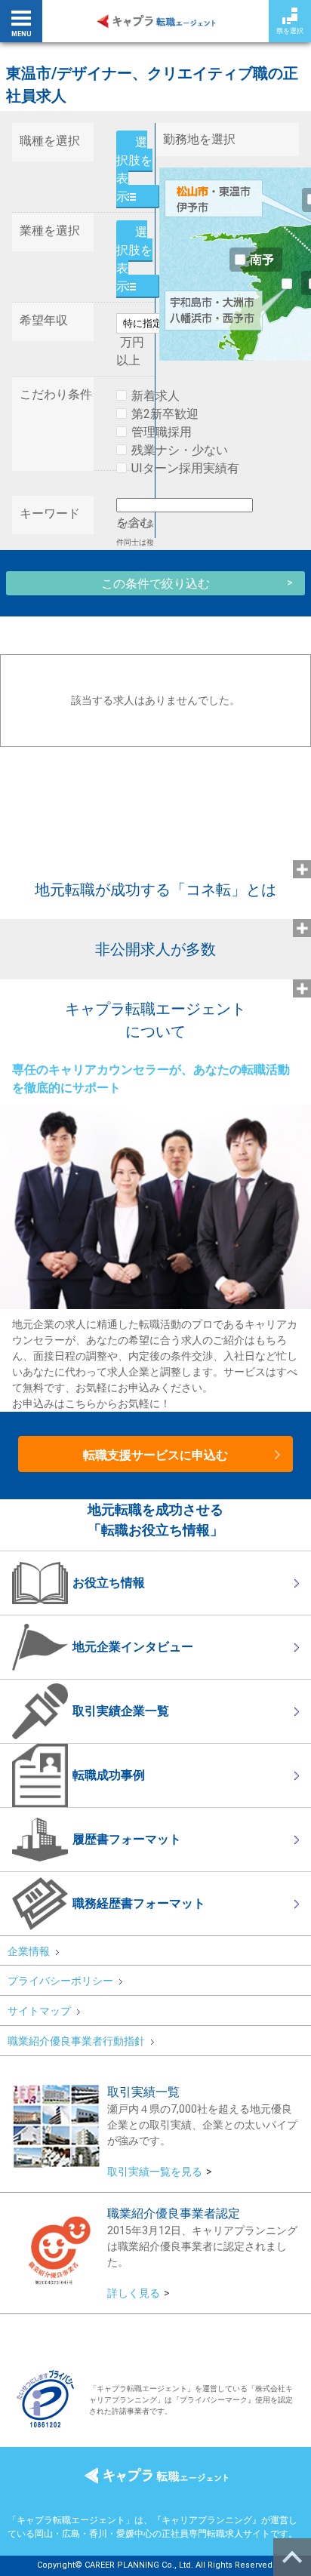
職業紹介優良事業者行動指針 (76, 2041)
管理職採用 (162, 432)
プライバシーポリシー (60, 1981)
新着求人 (155, 396)
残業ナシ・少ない (180, 450)
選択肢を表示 (134, 169)
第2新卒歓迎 (165, 414)
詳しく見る (134, 2293)
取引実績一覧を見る (155, 2172)
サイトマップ (39, 2011)
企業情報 (29, 1951)
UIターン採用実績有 (185, 468)
